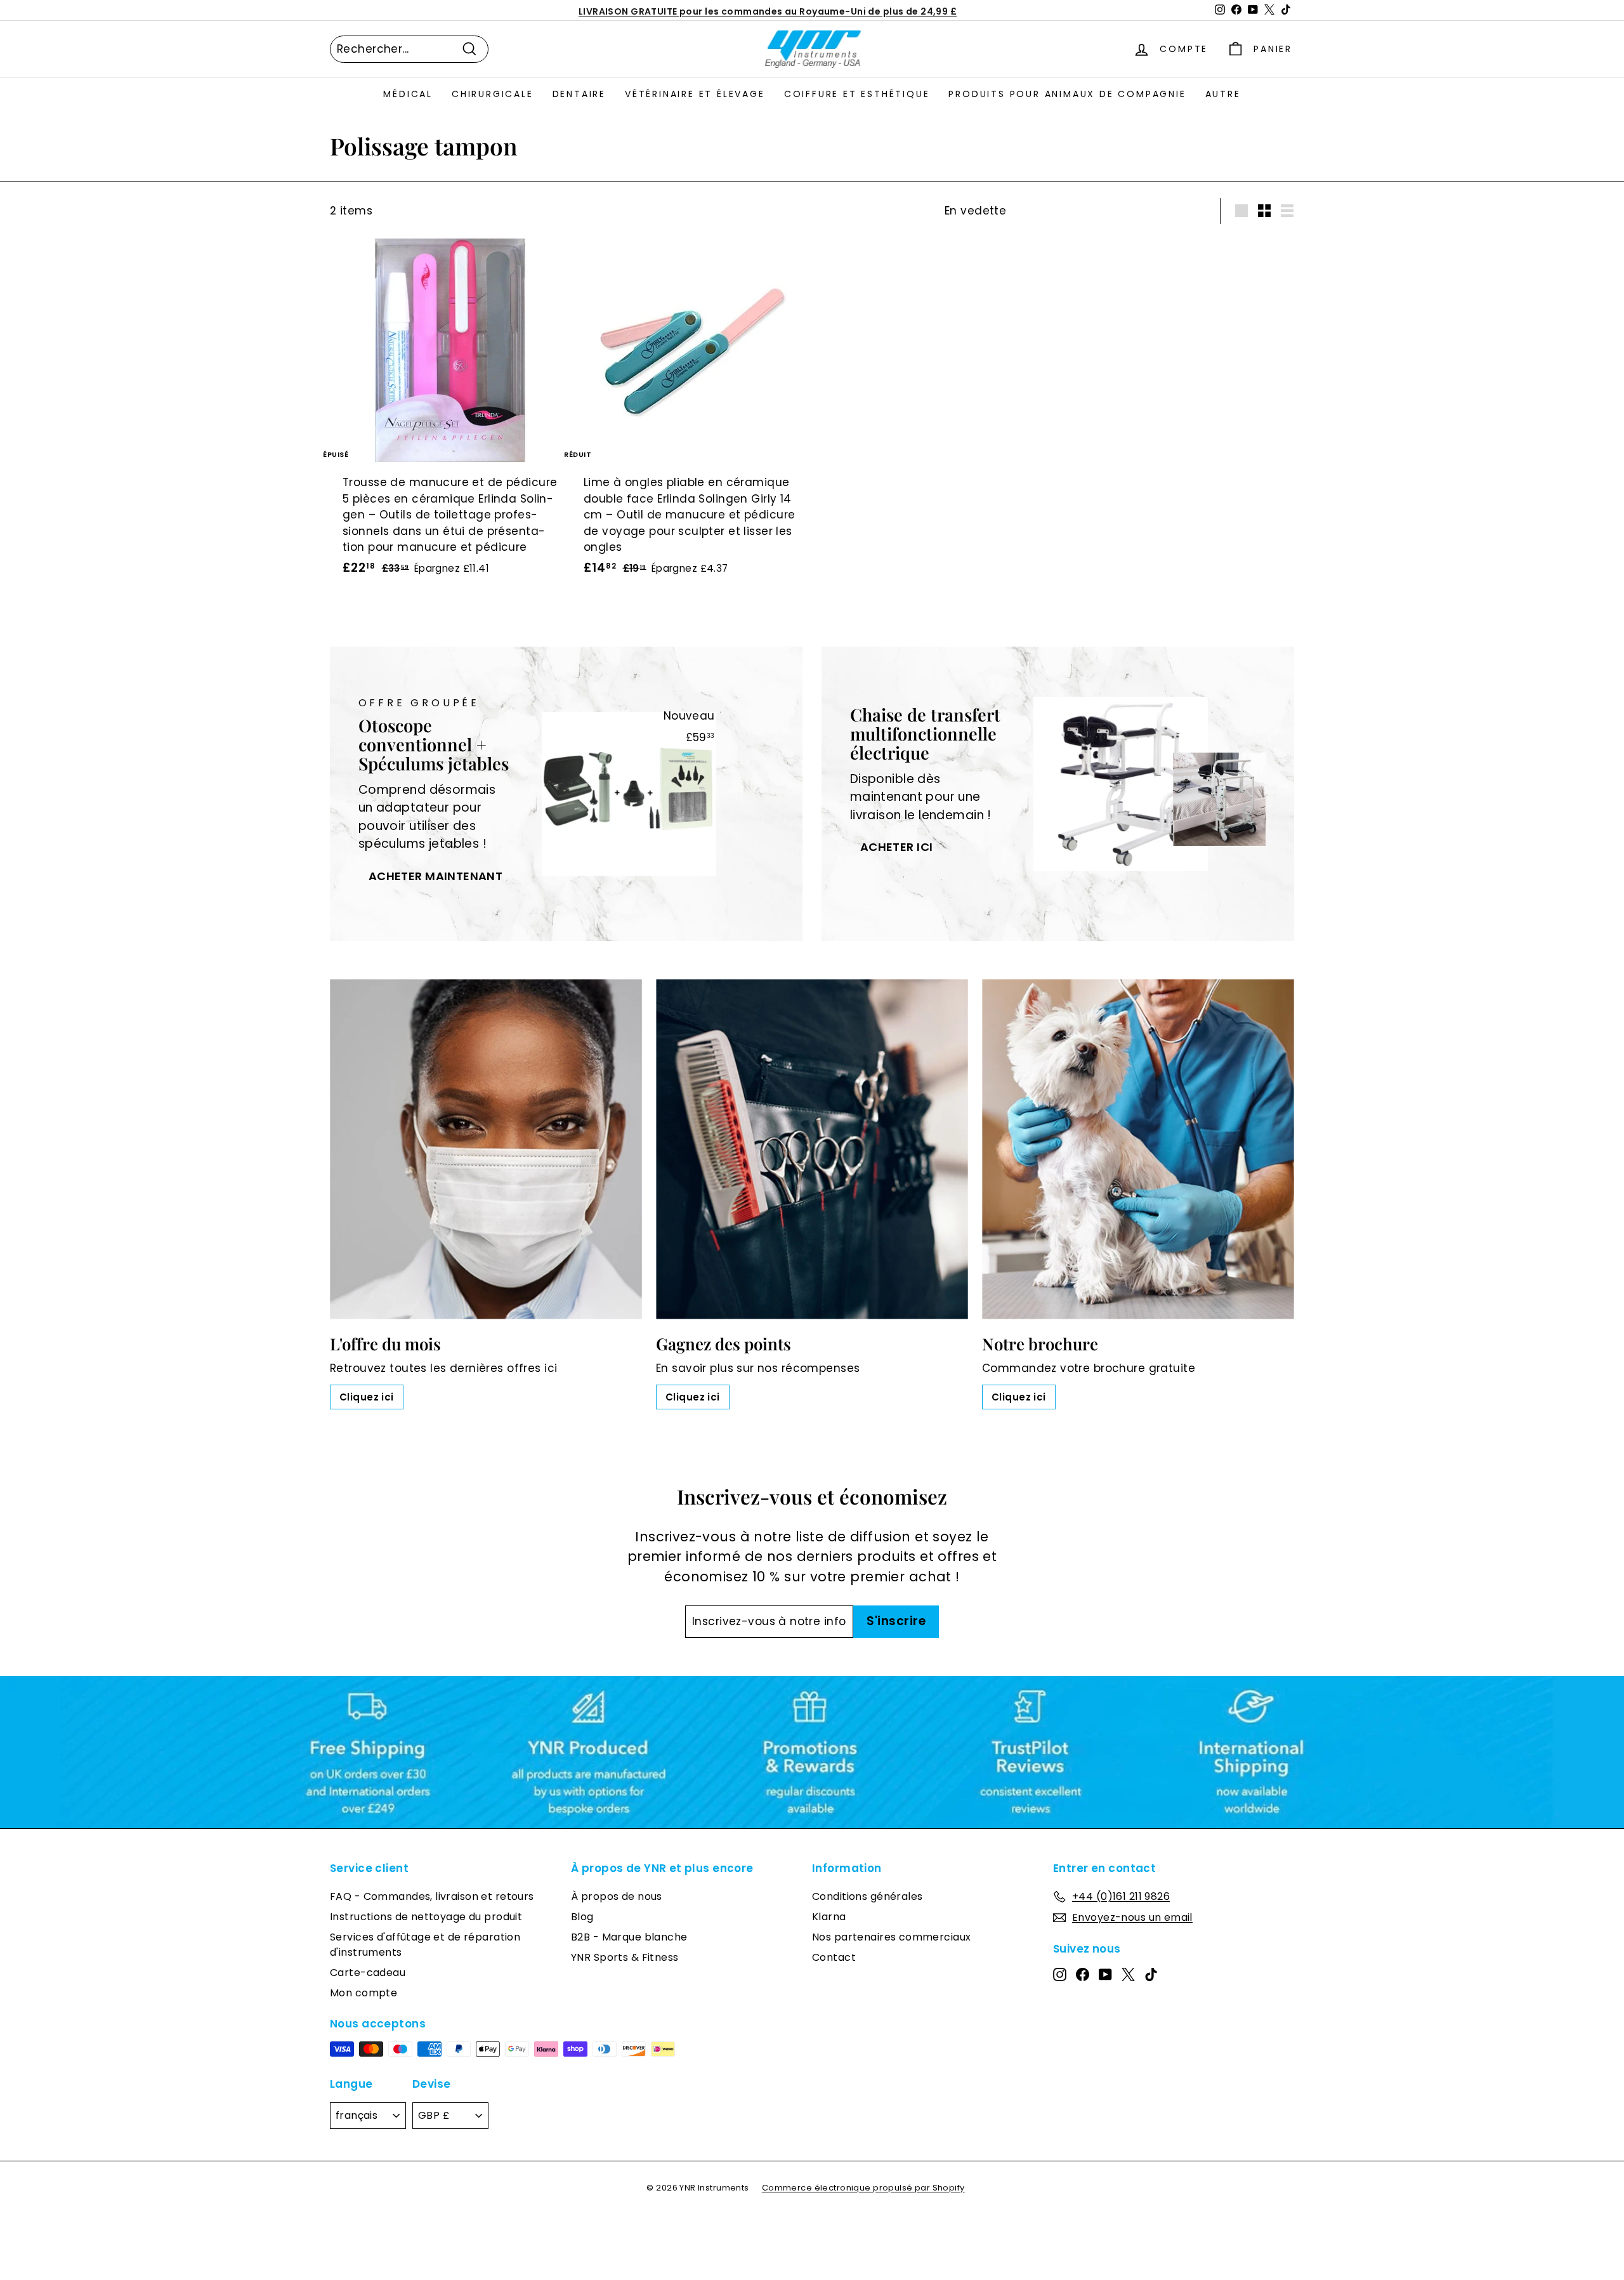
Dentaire (579, 94)
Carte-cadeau (368, 1973)
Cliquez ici (367, 1397)
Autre (1223, 94)
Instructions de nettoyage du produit (426, 1917)
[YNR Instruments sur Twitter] (1128, 1974)
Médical (408, 94)
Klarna (829, 1917)
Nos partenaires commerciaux (891, 1937)
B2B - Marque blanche (629, 1937)
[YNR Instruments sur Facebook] (1083, 1974)
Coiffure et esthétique (857, 94)
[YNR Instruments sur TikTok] (1151, 1974)
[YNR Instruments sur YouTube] (1105, 1974)
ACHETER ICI (897, 847)
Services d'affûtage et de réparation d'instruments (425, 1945)
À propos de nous (617, 1896)
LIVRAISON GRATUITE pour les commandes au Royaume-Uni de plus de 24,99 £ (768, 10)
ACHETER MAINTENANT (436, 876)
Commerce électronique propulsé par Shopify (863, 2188)
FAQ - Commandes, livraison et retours (432, 1896)
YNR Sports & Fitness (625, 1957)
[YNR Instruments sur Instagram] (1060, 1974)
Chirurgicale (493, 94)
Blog (582, 1917)
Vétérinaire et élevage (695, 94)
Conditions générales (868, 1896)
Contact (834, 1957)
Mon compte (363, 1993)
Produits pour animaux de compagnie (1067, 94)
